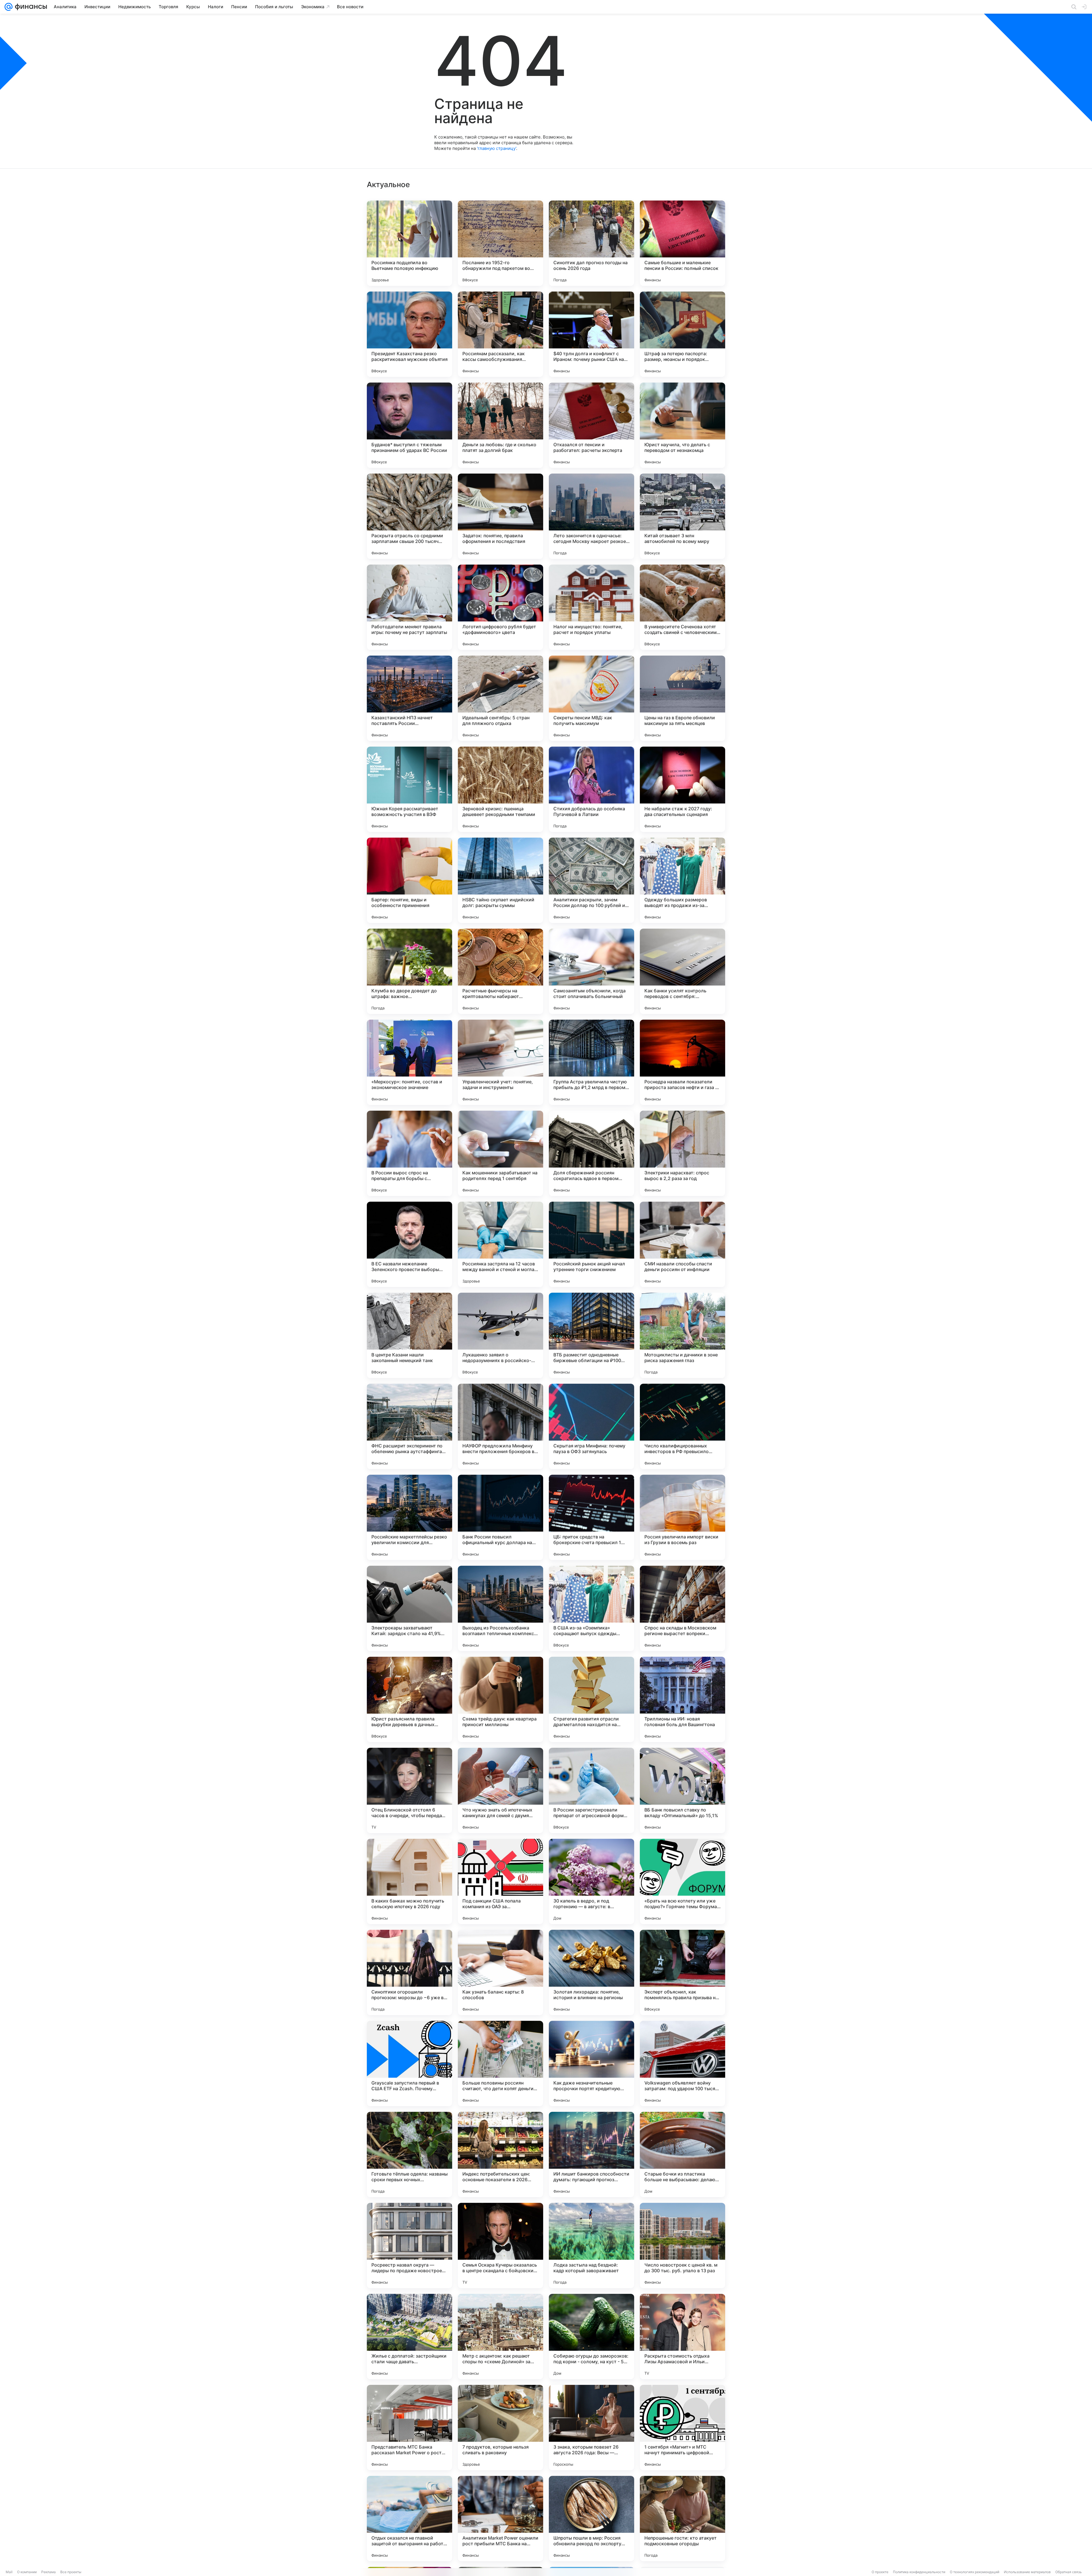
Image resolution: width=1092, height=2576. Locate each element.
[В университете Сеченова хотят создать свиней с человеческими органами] (682, 607)
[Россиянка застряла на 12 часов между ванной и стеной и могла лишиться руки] (500, 1244)
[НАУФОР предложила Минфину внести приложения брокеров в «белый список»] (500, 1426)
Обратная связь (1069, 2572)
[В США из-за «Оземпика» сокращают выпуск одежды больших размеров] (591, 1608)
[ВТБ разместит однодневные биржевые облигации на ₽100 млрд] (591, 1335)
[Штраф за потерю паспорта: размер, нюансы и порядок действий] (682, 334)
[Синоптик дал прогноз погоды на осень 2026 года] (591, 243)
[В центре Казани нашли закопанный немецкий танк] (409, 1335)
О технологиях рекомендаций (975, 2572)
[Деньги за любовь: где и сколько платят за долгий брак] (500, 425)
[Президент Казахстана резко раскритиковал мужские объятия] (409, 334)
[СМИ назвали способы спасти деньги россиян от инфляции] (682, 1244)
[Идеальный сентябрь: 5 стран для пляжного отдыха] (500, 698)
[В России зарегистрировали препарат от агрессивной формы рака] (591, 1790)
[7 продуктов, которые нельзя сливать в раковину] (500, 2428)
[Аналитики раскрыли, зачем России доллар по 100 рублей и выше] (591, 880)
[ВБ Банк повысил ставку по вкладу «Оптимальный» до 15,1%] (682, 1790)
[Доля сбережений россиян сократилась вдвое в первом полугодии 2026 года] (591, 1153)
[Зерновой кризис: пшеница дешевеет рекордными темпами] (500, 789)
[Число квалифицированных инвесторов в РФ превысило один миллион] (682, 1426)
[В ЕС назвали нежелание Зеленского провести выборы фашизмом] (409, 1244)
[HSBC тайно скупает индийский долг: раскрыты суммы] (500, 880)
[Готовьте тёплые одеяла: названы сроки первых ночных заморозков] (409, 2154)
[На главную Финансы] (30, 7)
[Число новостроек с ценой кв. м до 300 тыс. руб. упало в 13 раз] (682, 2246)
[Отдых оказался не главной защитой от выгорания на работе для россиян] (409, 2519)
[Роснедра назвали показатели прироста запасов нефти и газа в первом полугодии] (682, 1062)
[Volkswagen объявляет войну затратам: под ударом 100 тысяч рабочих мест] (682, 2063)
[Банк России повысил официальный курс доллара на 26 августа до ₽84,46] (500, 1517)
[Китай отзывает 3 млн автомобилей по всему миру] (682, 516)
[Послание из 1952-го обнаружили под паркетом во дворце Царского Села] (500, 243)
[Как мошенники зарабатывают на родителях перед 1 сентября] (500, 1153)
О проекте (880, 2572)
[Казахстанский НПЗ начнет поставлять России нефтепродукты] (409, 698)
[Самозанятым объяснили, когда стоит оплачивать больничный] (591, 971)
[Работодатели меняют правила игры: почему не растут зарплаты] (409, 607)
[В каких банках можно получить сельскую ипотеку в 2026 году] (409, 1881)
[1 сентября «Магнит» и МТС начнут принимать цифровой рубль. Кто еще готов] (682, 2428)
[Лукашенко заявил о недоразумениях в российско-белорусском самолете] (500, 1335)
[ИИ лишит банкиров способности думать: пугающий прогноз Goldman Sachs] (591, 2154)
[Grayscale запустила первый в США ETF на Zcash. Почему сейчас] (409, 2063)
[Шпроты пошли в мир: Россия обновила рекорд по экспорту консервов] (591, 2519)
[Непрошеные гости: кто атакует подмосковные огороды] (682, 2519)
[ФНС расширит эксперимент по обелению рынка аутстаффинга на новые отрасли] (409, 1426)
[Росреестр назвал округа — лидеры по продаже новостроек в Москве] (409, 2246)
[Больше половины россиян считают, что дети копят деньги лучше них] (500, 2063)
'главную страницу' (497, 148)
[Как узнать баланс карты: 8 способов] (500, 1972)
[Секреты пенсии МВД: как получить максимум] (591, 698)
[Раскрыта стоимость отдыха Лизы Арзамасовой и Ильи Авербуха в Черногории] (682, 2337)
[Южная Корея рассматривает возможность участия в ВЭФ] (409, 789)
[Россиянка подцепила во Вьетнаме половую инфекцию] (409, 243)
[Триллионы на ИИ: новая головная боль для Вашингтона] (682, 1699)
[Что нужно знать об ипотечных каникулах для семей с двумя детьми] (500, 1790)
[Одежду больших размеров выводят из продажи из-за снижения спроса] (682, 880)
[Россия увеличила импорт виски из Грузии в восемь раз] (682, 1517)
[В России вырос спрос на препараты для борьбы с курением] (409, 1153)
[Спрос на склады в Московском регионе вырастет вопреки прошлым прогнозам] (682, 1608)
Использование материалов (1027, 2572)
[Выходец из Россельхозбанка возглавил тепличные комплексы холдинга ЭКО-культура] (500, 1608)
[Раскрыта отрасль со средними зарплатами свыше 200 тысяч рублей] (409, 516)
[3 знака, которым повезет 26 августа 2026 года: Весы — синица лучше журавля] (591, 2428)
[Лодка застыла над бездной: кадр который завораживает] (591, 2246)
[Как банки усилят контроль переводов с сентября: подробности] (682, 971)
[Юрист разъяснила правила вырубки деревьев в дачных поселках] (409, 1699)
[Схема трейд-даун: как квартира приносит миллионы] (500, 1699)
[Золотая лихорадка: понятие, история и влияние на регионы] (591, 1972)
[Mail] (9, 7)
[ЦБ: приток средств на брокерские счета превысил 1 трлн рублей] (591, 1517)
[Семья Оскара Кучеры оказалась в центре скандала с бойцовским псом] (500, 2246)
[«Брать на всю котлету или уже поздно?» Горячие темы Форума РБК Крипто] (682, 1881)
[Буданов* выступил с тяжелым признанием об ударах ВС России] (409, 425)
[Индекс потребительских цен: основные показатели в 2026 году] (500, 2154)
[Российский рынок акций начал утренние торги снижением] (591, 1244)
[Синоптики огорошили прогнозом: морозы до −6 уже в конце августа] (409, 1972)
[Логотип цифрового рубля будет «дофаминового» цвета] (500, 607)
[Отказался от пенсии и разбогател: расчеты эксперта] (591, 425)
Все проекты (71, 2572)
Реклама (48, 2572)
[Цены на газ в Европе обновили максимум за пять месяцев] (682, 698)
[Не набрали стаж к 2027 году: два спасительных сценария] (682, 789)
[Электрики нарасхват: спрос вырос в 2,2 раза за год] (682, 1153)
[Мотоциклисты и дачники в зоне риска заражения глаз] (682, 1335)
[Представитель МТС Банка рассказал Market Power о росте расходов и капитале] (409, 2428)
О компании (27, 2572)
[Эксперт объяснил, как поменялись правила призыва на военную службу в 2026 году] (682, 1972)
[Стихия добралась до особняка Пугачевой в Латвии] (591, 789)
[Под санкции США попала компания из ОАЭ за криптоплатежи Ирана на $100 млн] (500, 1881)
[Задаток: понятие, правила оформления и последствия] (500, 516)
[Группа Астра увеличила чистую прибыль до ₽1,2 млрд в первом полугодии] (591, 1062)
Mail (9, 2572)
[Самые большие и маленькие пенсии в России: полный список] (682, 243)
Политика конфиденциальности (919, 2572)
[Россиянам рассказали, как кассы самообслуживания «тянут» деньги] (500, 334)
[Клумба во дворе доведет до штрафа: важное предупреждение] (409, 971)
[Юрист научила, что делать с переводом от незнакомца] (682, 425)
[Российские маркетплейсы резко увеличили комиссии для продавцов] (409, 1517)
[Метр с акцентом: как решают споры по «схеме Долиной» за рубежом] (500, 2337)
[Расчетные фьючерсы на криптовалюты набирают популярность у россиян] (500, 971)
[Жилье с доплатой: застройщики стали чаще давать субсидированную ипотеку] (409, 2337)
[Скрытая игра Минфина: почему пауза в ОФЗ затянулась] (591, 1426)
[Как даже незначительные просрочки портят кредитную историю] (591, 2063)
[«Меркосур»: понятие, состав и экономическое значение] (409, 1062)
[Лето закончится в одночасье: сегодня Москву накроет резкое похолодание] (591, 516)
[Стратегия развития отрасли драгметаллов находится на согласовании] (591, 1699)
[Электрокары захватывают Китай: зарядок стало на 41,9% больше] (409, 1608)
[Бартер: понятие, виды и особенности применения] (409, 880)
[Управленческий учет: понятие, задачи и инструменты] (500, 1062)
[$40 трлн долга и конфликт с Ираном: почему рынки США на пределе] (591, 334)
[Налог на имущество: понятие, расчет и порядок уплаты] (591, 607)
